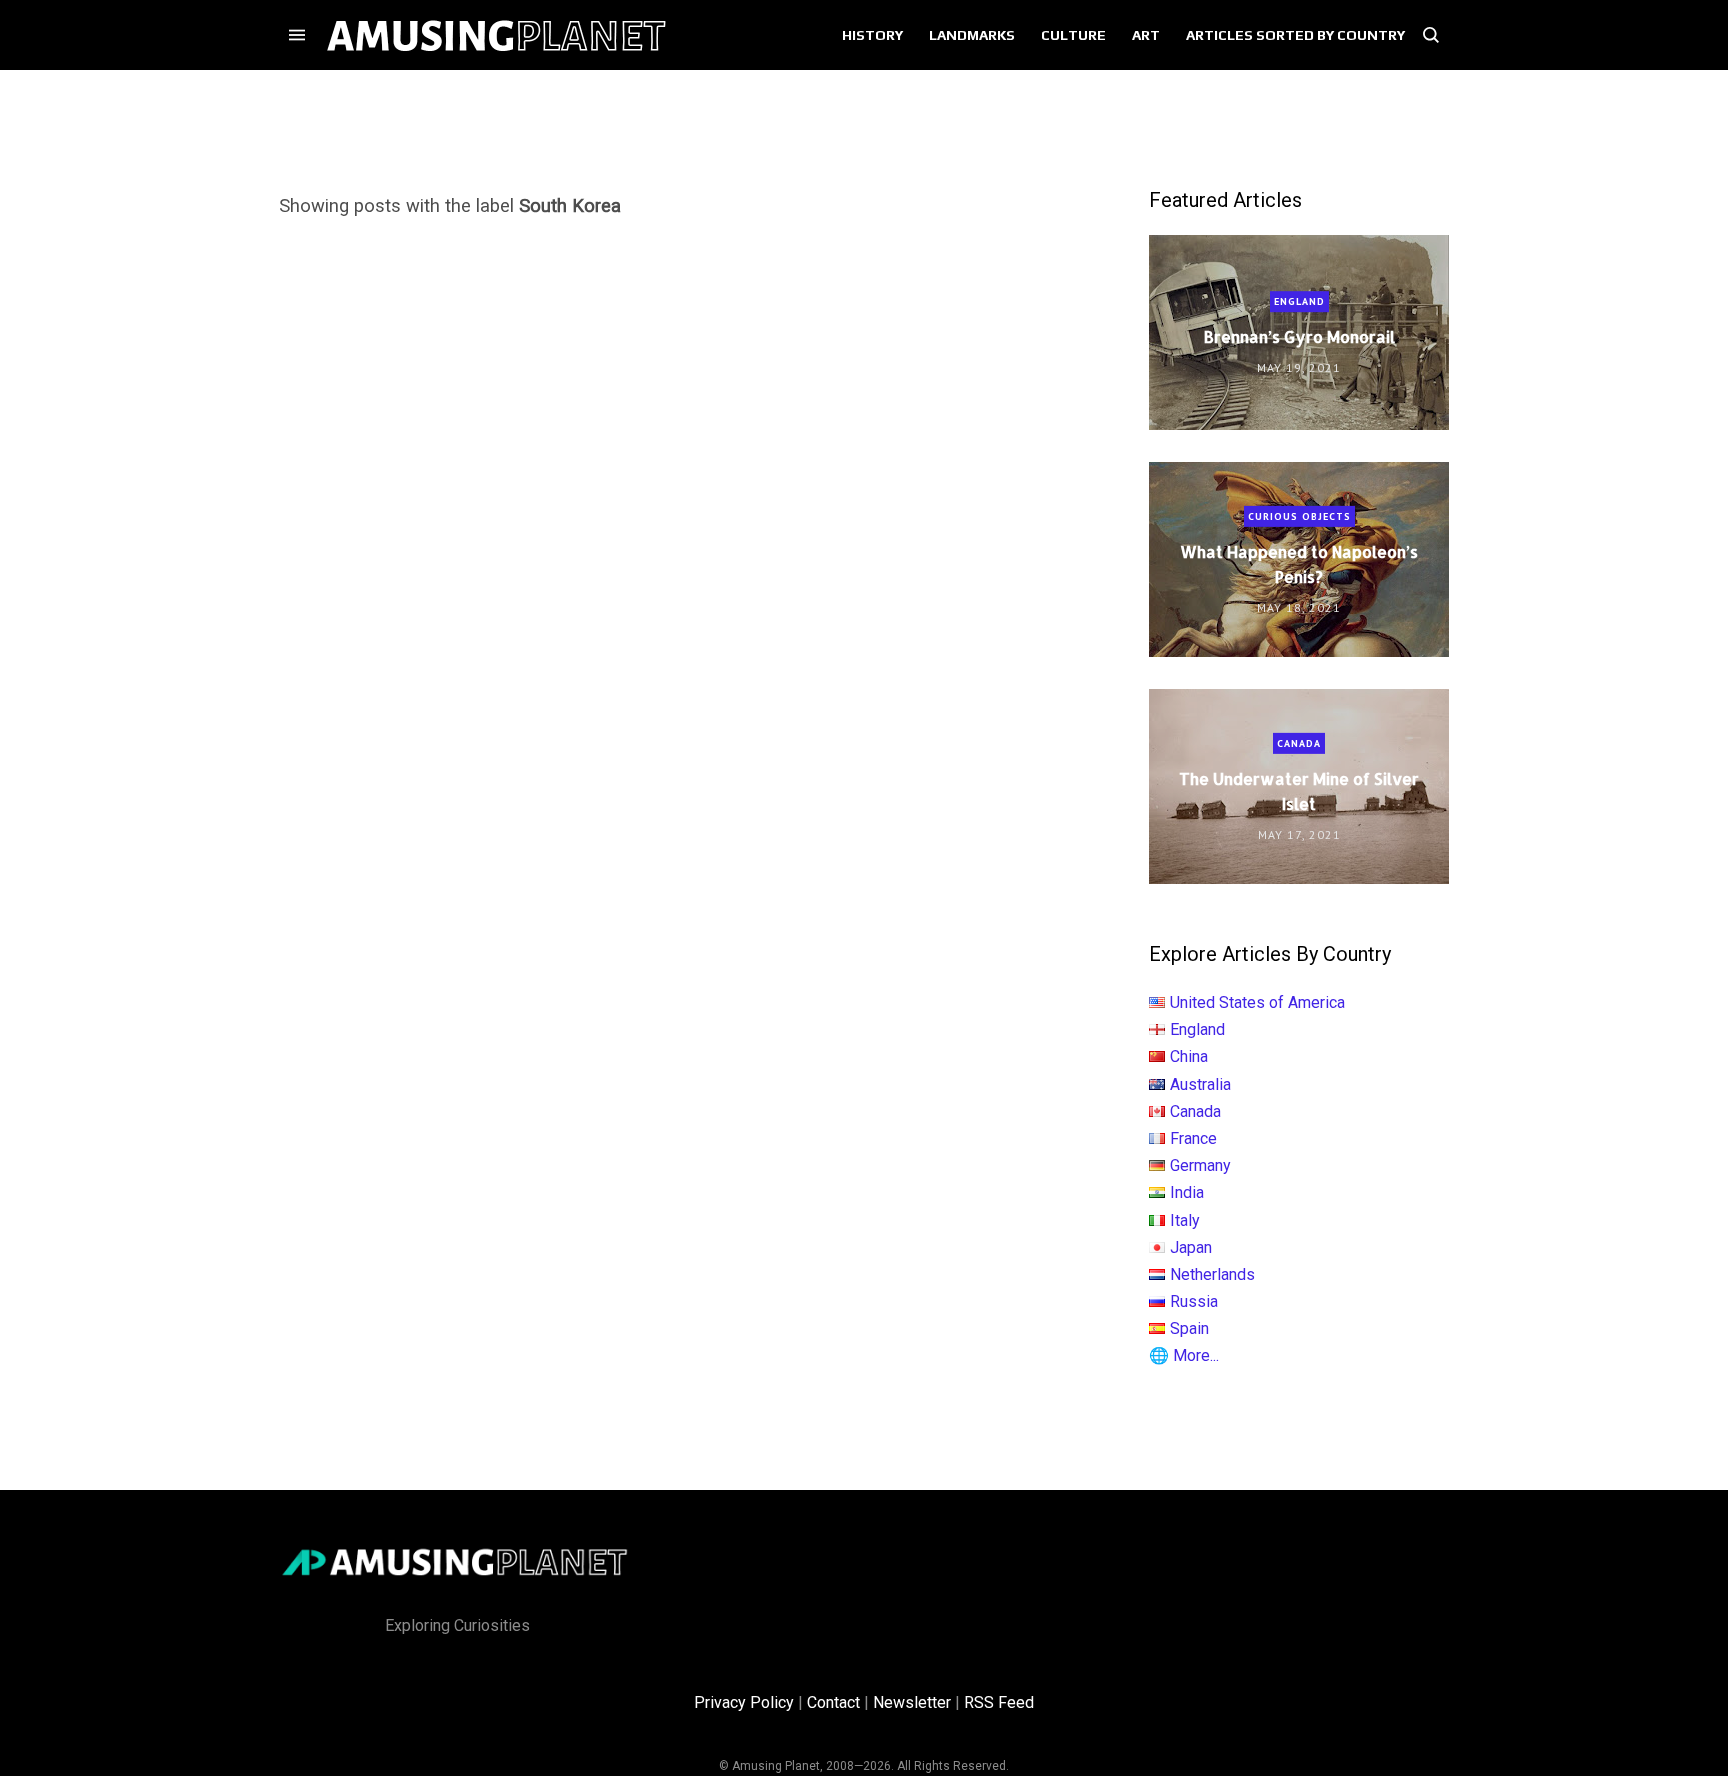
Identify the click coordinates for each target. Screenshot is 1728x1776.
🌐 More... (1184, 1355)
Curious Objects (1299, 516)
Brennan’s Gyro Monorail (1299, 336)
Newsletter (912, 1702)
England (1299, 301)
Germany (1200, 1165)
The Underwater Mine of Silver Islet (1299, 791)
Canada (1299, 743)
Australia (1200, 1084)
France (1193, 1138)
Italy (1185, 1220)
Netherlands (1212, 1274)
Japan (1191, 1247)
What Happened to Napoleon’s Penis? (1299, 564)
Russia (1194, 1301)
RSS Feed (999, 1702)
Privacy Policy (744, 1702)
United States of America (1257, 1002)
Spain (1189, 1328)
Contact (833, 1702)
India (1187, 1192)
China (1189, 1056)
